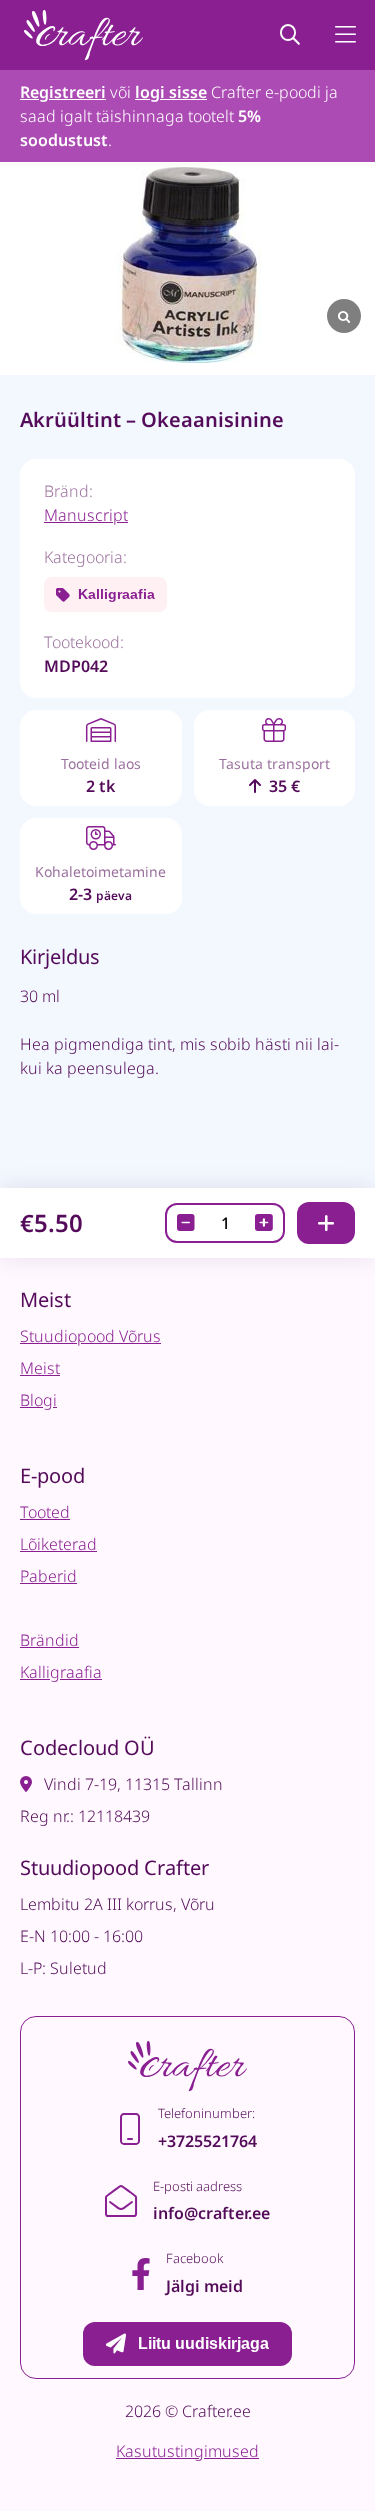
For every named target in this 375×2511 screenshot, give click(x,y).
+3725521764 (207, 2141)
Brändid (49, 1640)
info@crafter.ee (211, 2213)
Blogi (38, 1400)
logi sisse (171, 92)
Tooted (45, 1512)
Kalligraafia (116, 594)
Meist (40, 1368)
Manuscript (86, 515)
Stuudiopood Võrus (90, 1336)
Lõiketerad (58, 1544)
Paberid (48, 1576)
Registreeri (63, 92)
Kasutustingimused (187, 2451)
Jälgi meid (204, 2286)
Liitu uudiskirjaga (203, 2343)
